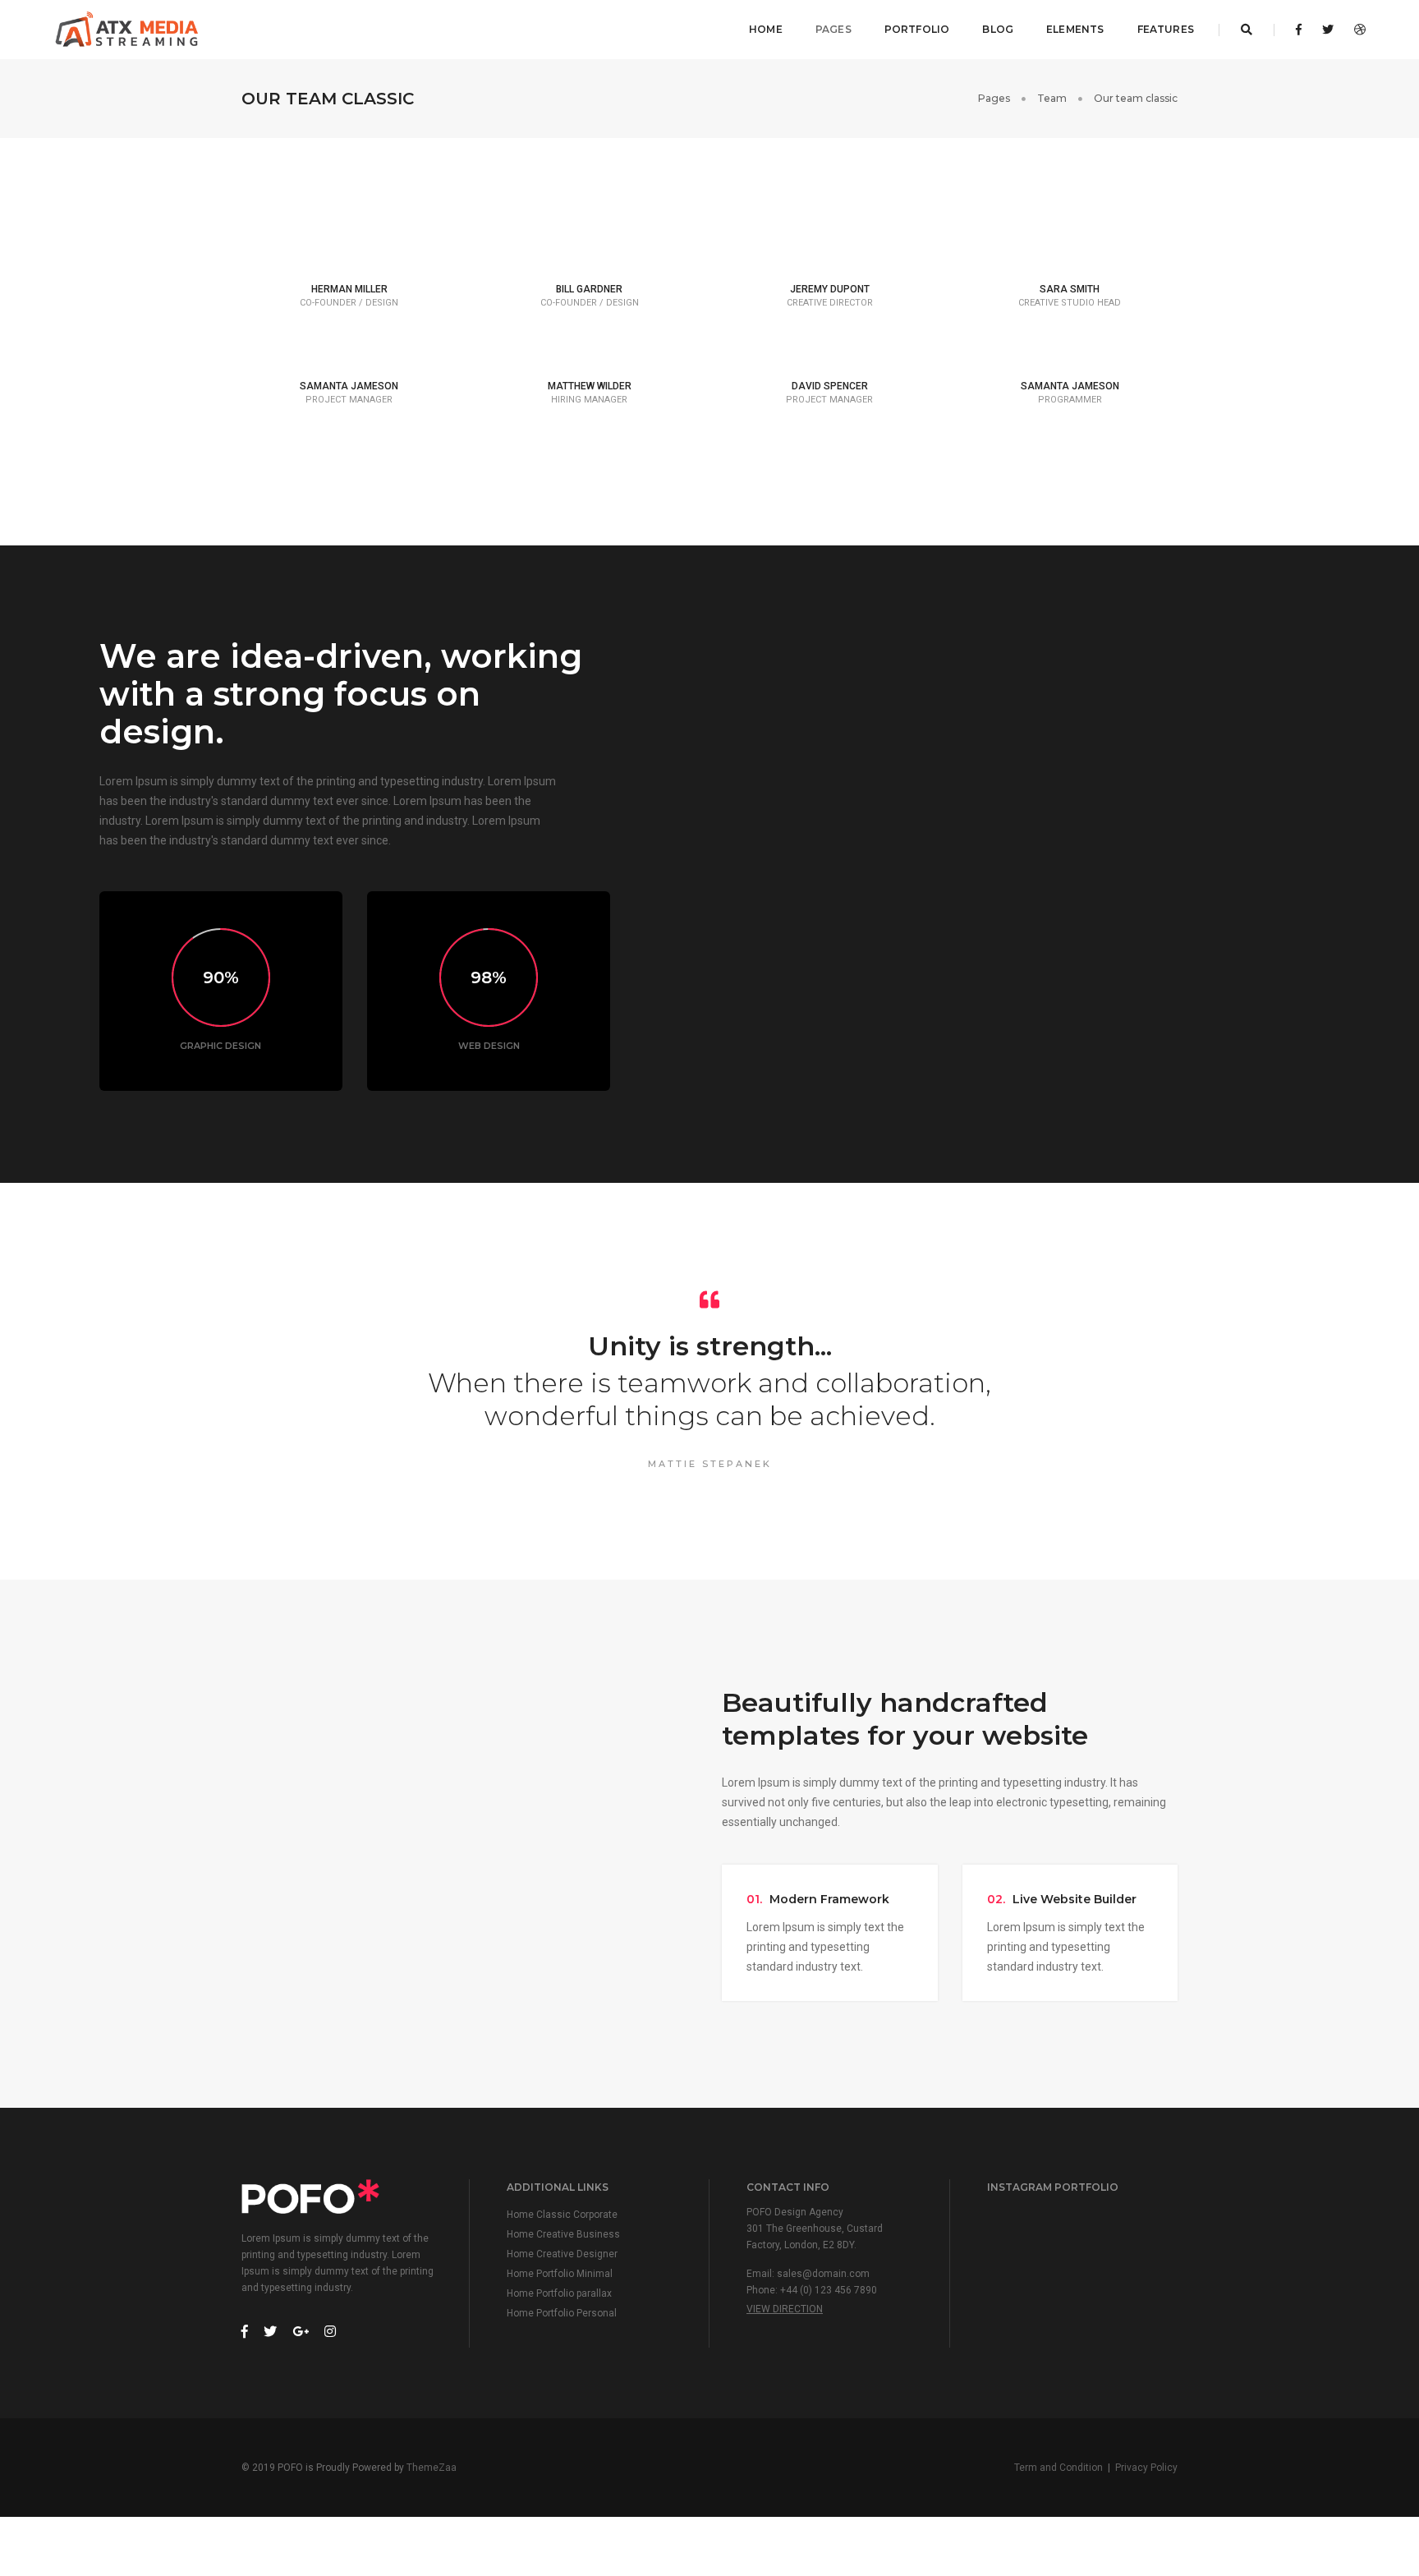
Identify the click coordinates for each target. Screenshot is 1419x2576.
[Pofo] (128, 30)
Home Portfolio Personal (562, 2313)
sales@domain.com (823, 2274)
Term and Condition (1059, 2468)
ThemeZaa (432, 2468)
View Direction (785, 2309)
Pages (833, 29)
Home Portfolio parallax (559, 2293)
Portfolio (917, 29)
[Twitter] (1328, 30)
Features (1166, 29)
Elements (1075, 29)
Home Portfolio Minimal (560, 2274)
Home (766, 29)
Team (1052, 98)
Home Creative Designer (562, 2254)
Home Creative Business (563, 2234)
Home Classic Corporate (562, 2215)
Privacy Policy (1146, 2468)
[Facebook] (1299, 30)
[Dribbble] (1355, 30)
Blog (998, 29)
